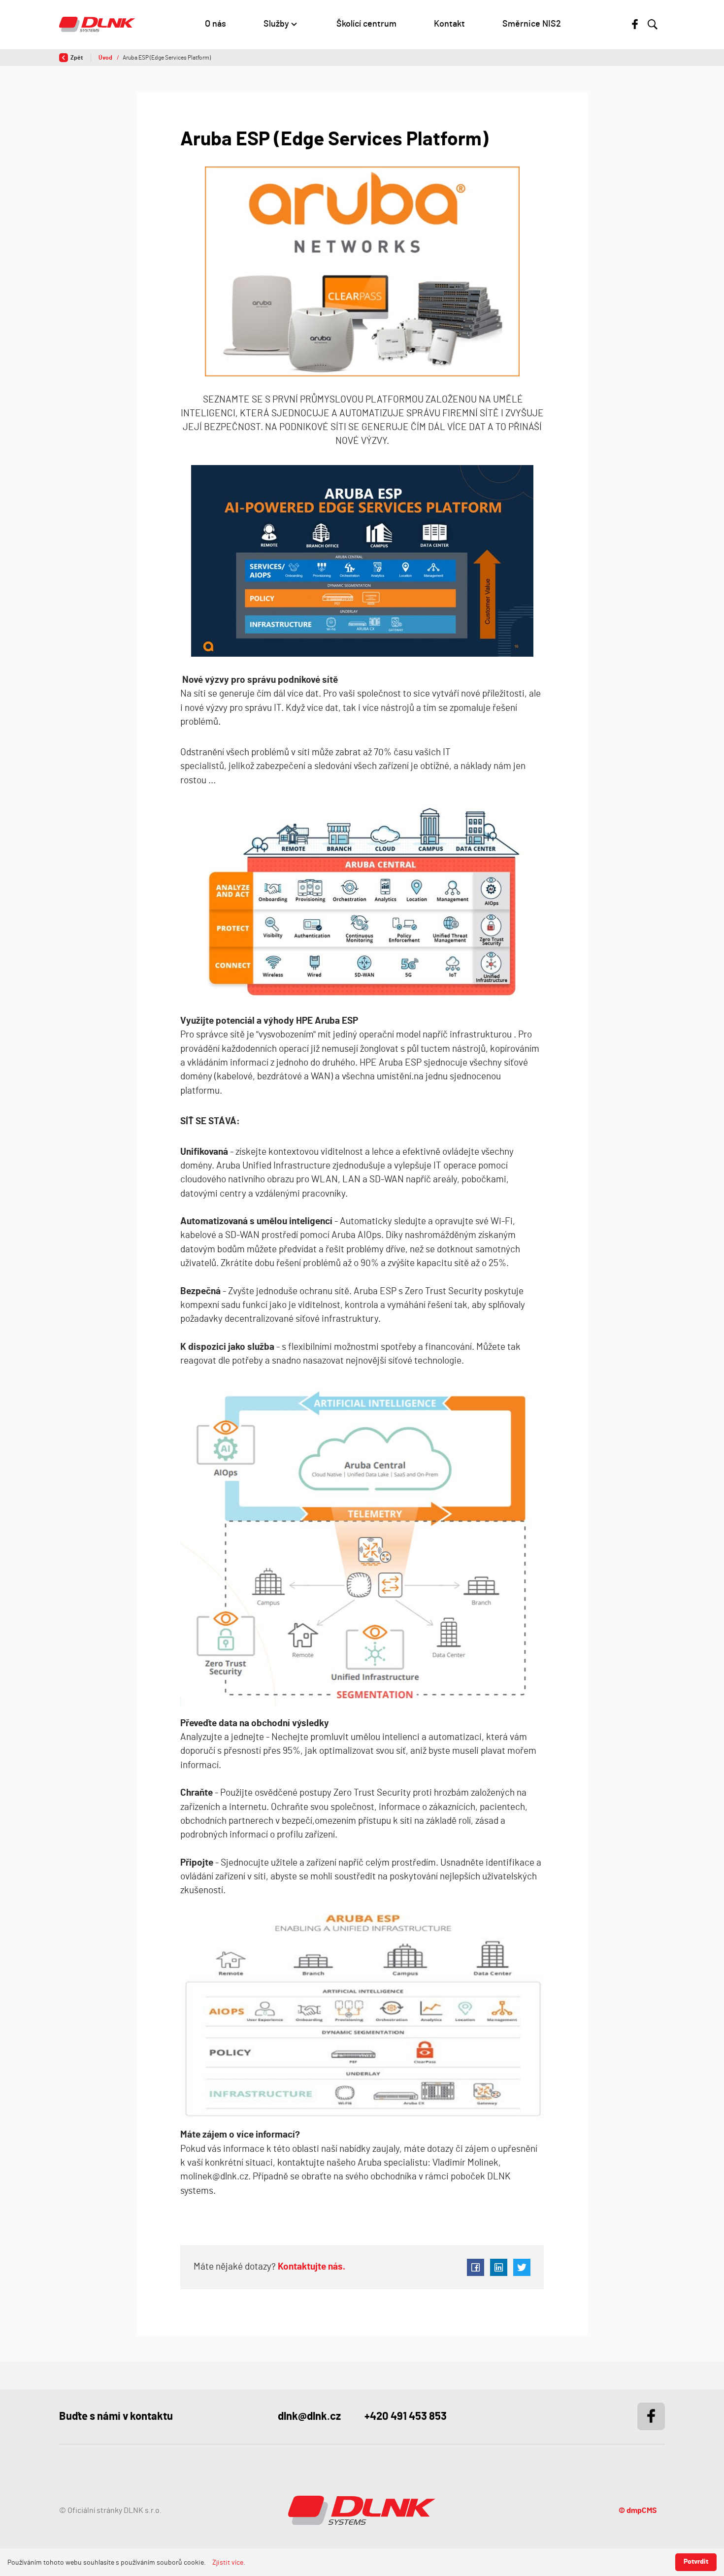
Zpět (77, 58)
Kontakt (449, 24)
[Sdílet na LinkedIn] (499, 2267)
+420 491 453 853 (406, 2416)
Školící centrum (366, 24)
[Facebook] (635, 24)
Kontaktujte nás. (311, 2267)
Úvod (106, 58)
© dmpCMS (638, 2510)
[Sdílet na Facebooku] (476, 2267)
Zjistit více (228, 2563)
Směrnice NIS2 (532, 24)
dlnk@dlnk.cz (309, 2416)
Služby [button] (276, 24)
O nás (215, 24)
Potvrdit (696, 2562)
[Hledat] (653, 25)
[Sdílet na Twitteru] (522, 2267)
